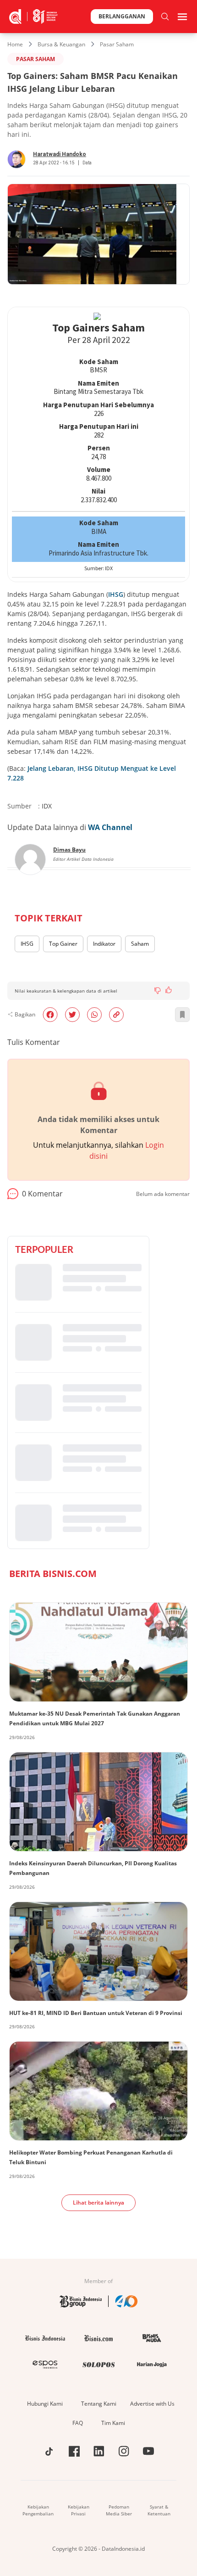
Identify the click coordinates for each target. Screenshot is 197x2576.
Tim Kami (113, 2423)
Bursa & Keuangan (61, 44)
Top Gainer (63, 944)
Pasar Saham (117, 44)
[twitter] (72, 1015)
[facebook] (50, 1015)
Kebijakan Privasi (79, 2510)
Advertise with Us (152, 2404)
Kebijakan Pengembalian (38, 2510)
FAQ (78, 2423)
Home (15, 44)
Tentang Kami (99, 2404)
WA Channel (110, 827)
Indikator (104, 944)
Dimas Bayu (69, 850)
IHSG (116, 594)
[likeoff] (169, 990)
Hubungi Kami (45, 2404)
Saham (140, 944)
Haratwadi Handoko (60, 154)
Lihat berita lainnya (98, 2203)
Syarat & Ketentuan (159, 2510)
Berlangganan (122, 16)
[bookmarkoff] (182, 1015)
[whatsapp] (94, 1015)
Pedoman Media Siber (119, 2510)
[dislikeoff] (158, 991)
